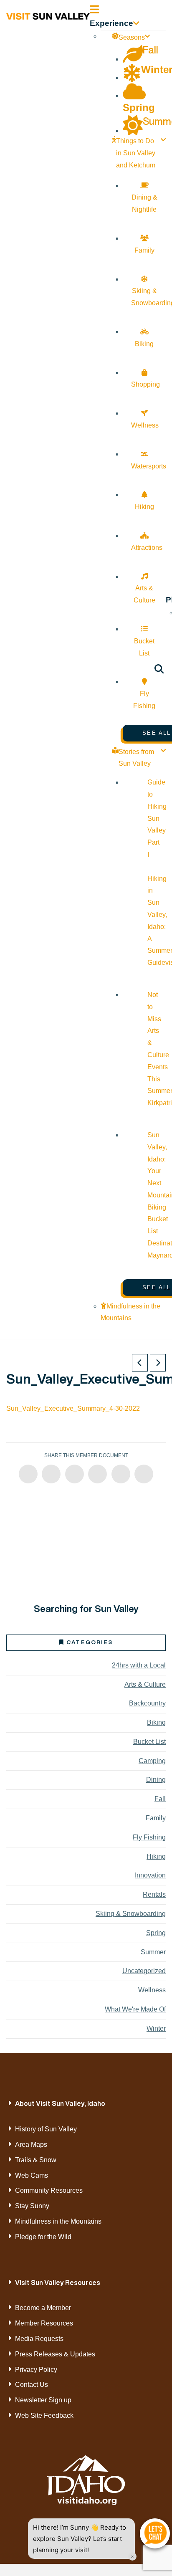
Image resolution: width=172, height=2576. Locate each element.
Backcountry (147, 1703)
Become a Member (43, 2308)
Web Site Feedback (44, 2415)
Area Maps (31, 2145)
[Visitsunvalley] (159, 670)
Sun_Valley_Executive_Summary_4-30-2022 (73, 1408)
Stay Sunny (32, 2206)
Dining (156, 1780)
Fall (160, 1799)
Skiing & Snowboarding (131, 1914)
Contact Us (32, 2385)
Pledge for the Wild (43, 2237)
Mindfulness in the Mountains (58, 2221)
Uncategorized (144, 1971)
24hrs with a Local (139, 1665)
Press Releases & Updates (55, 2354)
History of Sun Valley (46, 2129)
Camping (152, 1761)
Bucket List (149, 1742)
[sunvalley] (48, 15)
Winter (156, 2028)
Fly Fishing (149, 1837)
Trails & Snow (36, 2160)
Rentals (154, 1894)
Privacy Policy (36, 2370)
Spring (156, 1933)
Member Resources (44, 2323)
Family (156, 1818)
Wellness (152, 1990)
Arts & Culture (145, 1684)
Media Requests (39, 2339)
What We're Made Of (135, 2009)
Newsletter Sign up (43, 2400)
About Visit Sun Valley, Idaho (60, 2103)
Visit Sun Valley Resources (58, 2282)
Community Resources (49, 2190)
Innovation (150, 1875)
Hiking (156, 1856)
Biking (156, 1722)
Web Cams (32, 2175)
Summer (153, 1952)
